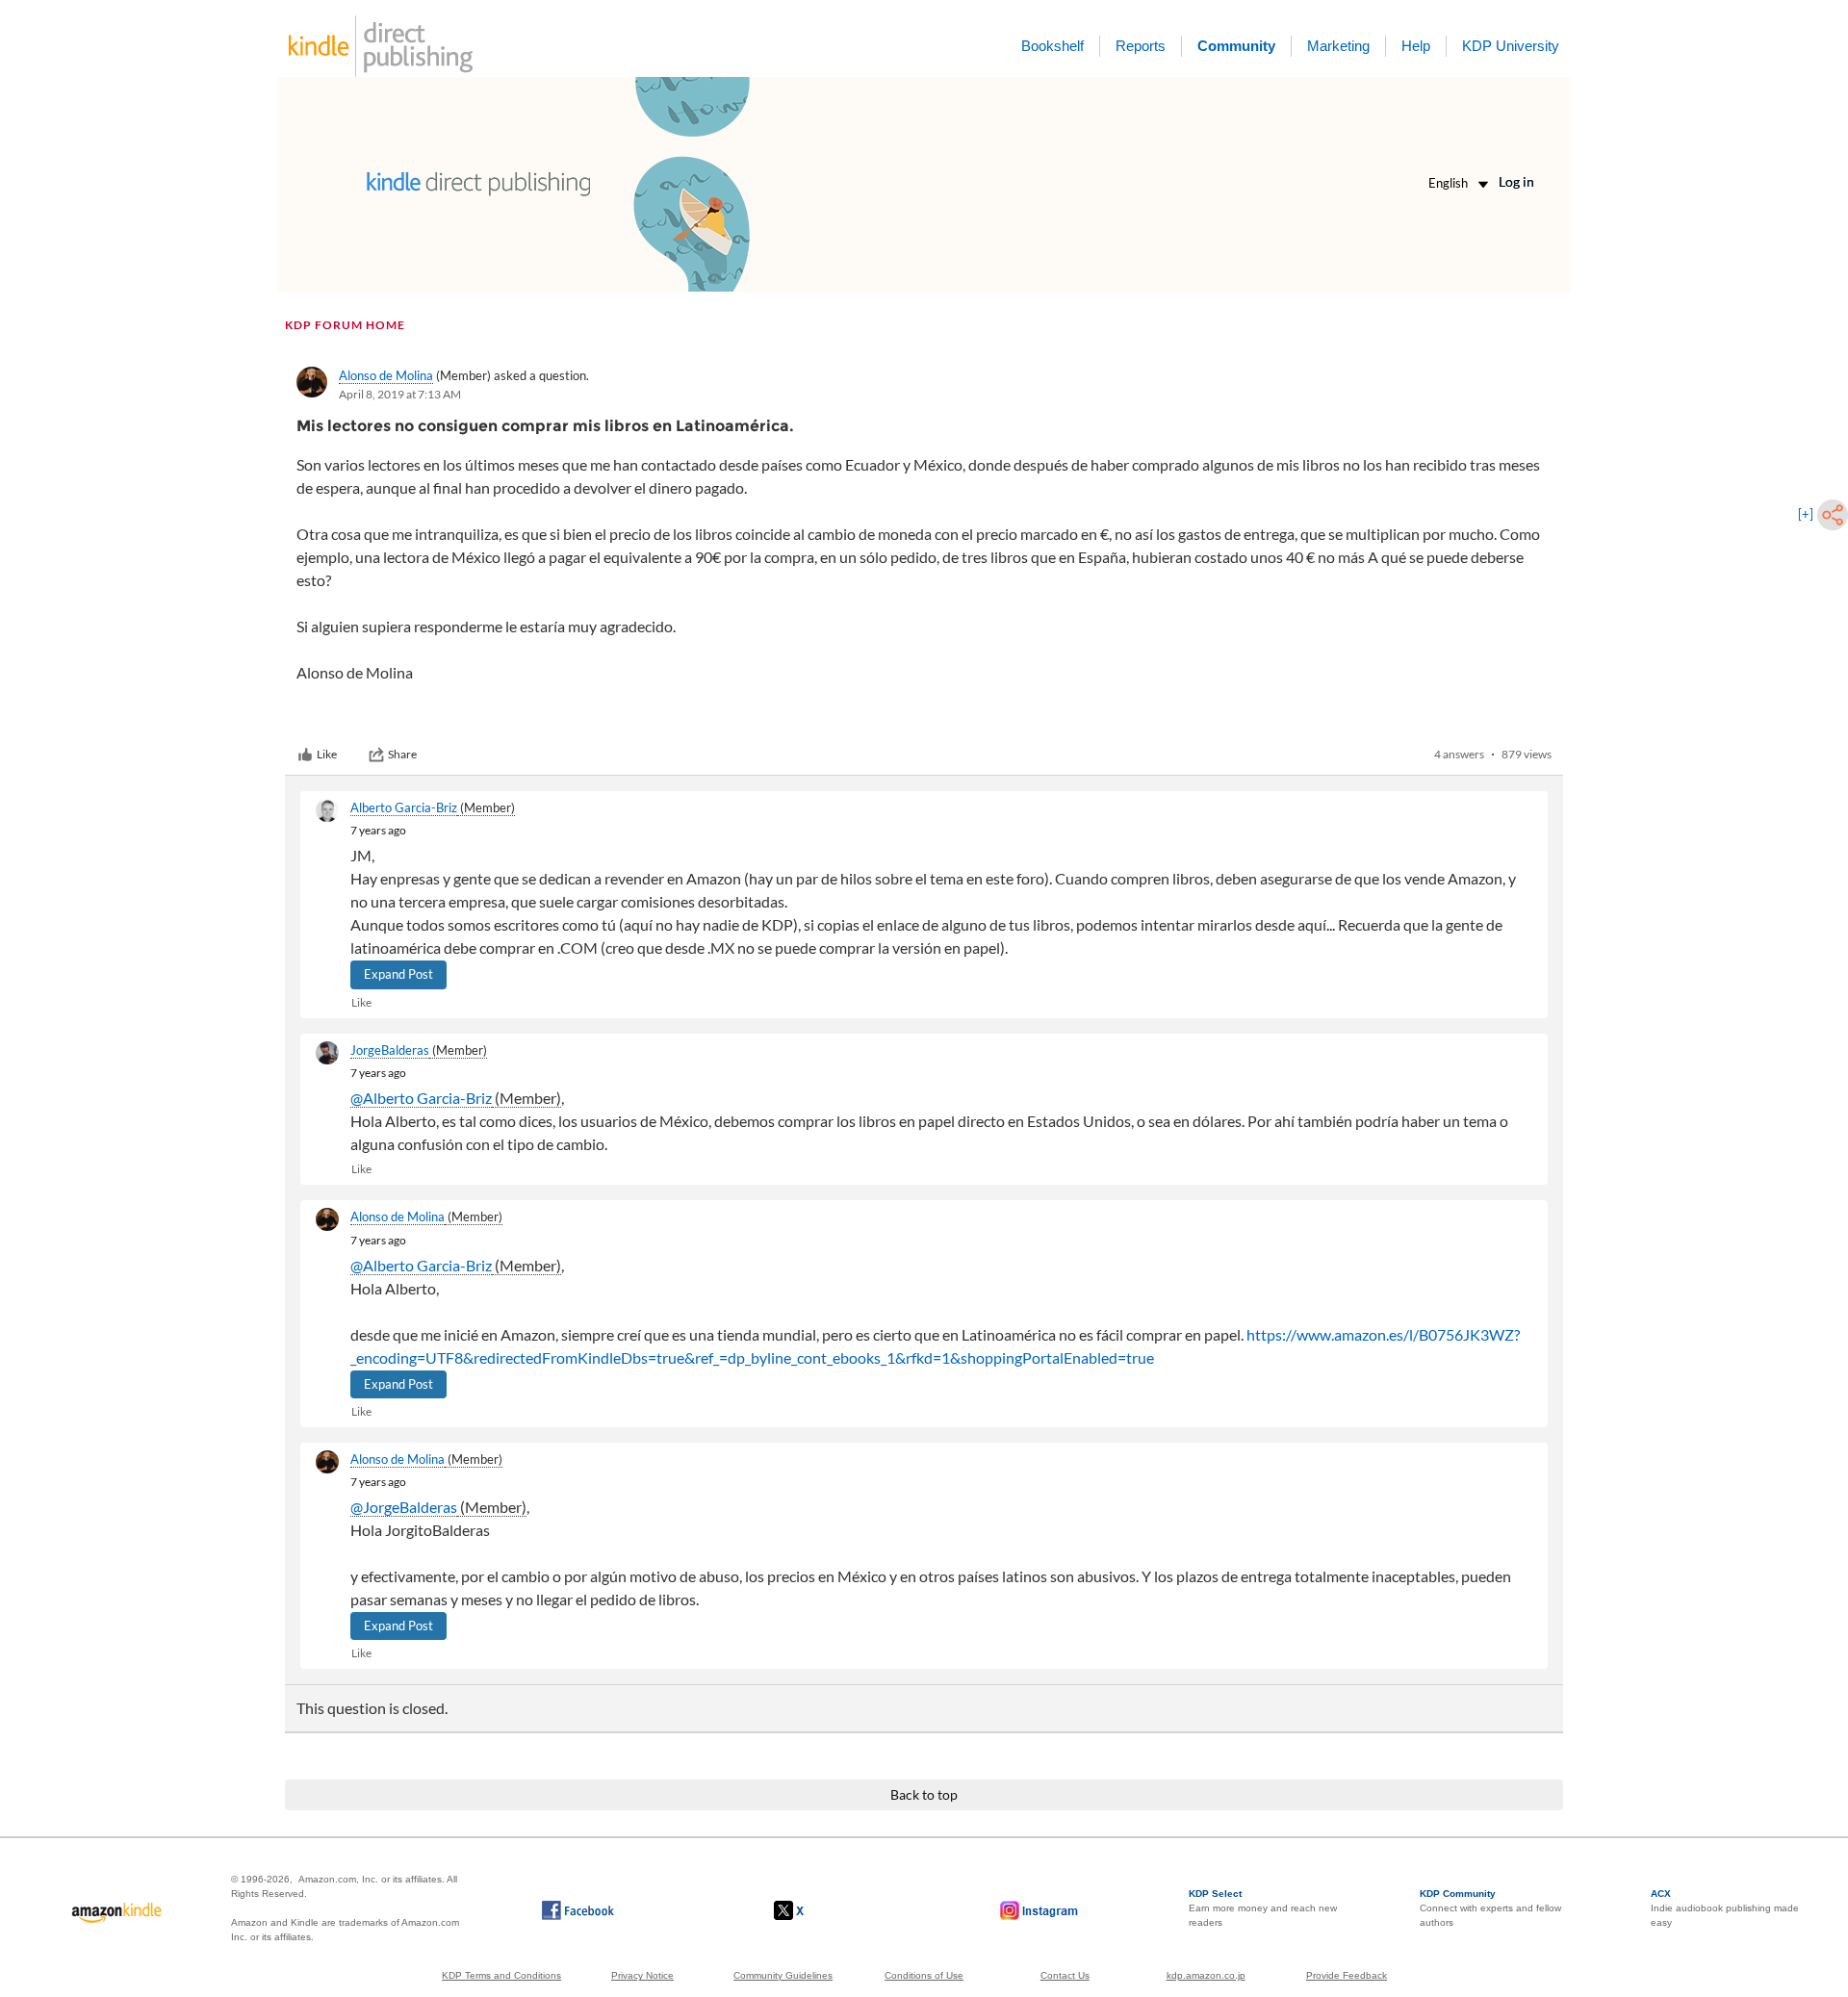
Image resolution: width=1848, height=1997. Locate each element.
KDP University (1511, 46)
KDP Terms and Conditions (501, 1975)
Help (1416, 46)
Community (1236, 46)
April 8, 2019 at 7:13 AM (400, 394)
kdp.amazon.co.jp (1206, 1975)
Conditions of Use (924, 1975)
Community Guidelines (783, 1975)
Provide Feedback (1347, 1975)
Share (402, 754)
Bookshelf (1052, 46)
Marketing (1338, 46)
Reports (1141, 46)
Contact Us (1065, 1975)
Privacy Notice (642, 1975)
